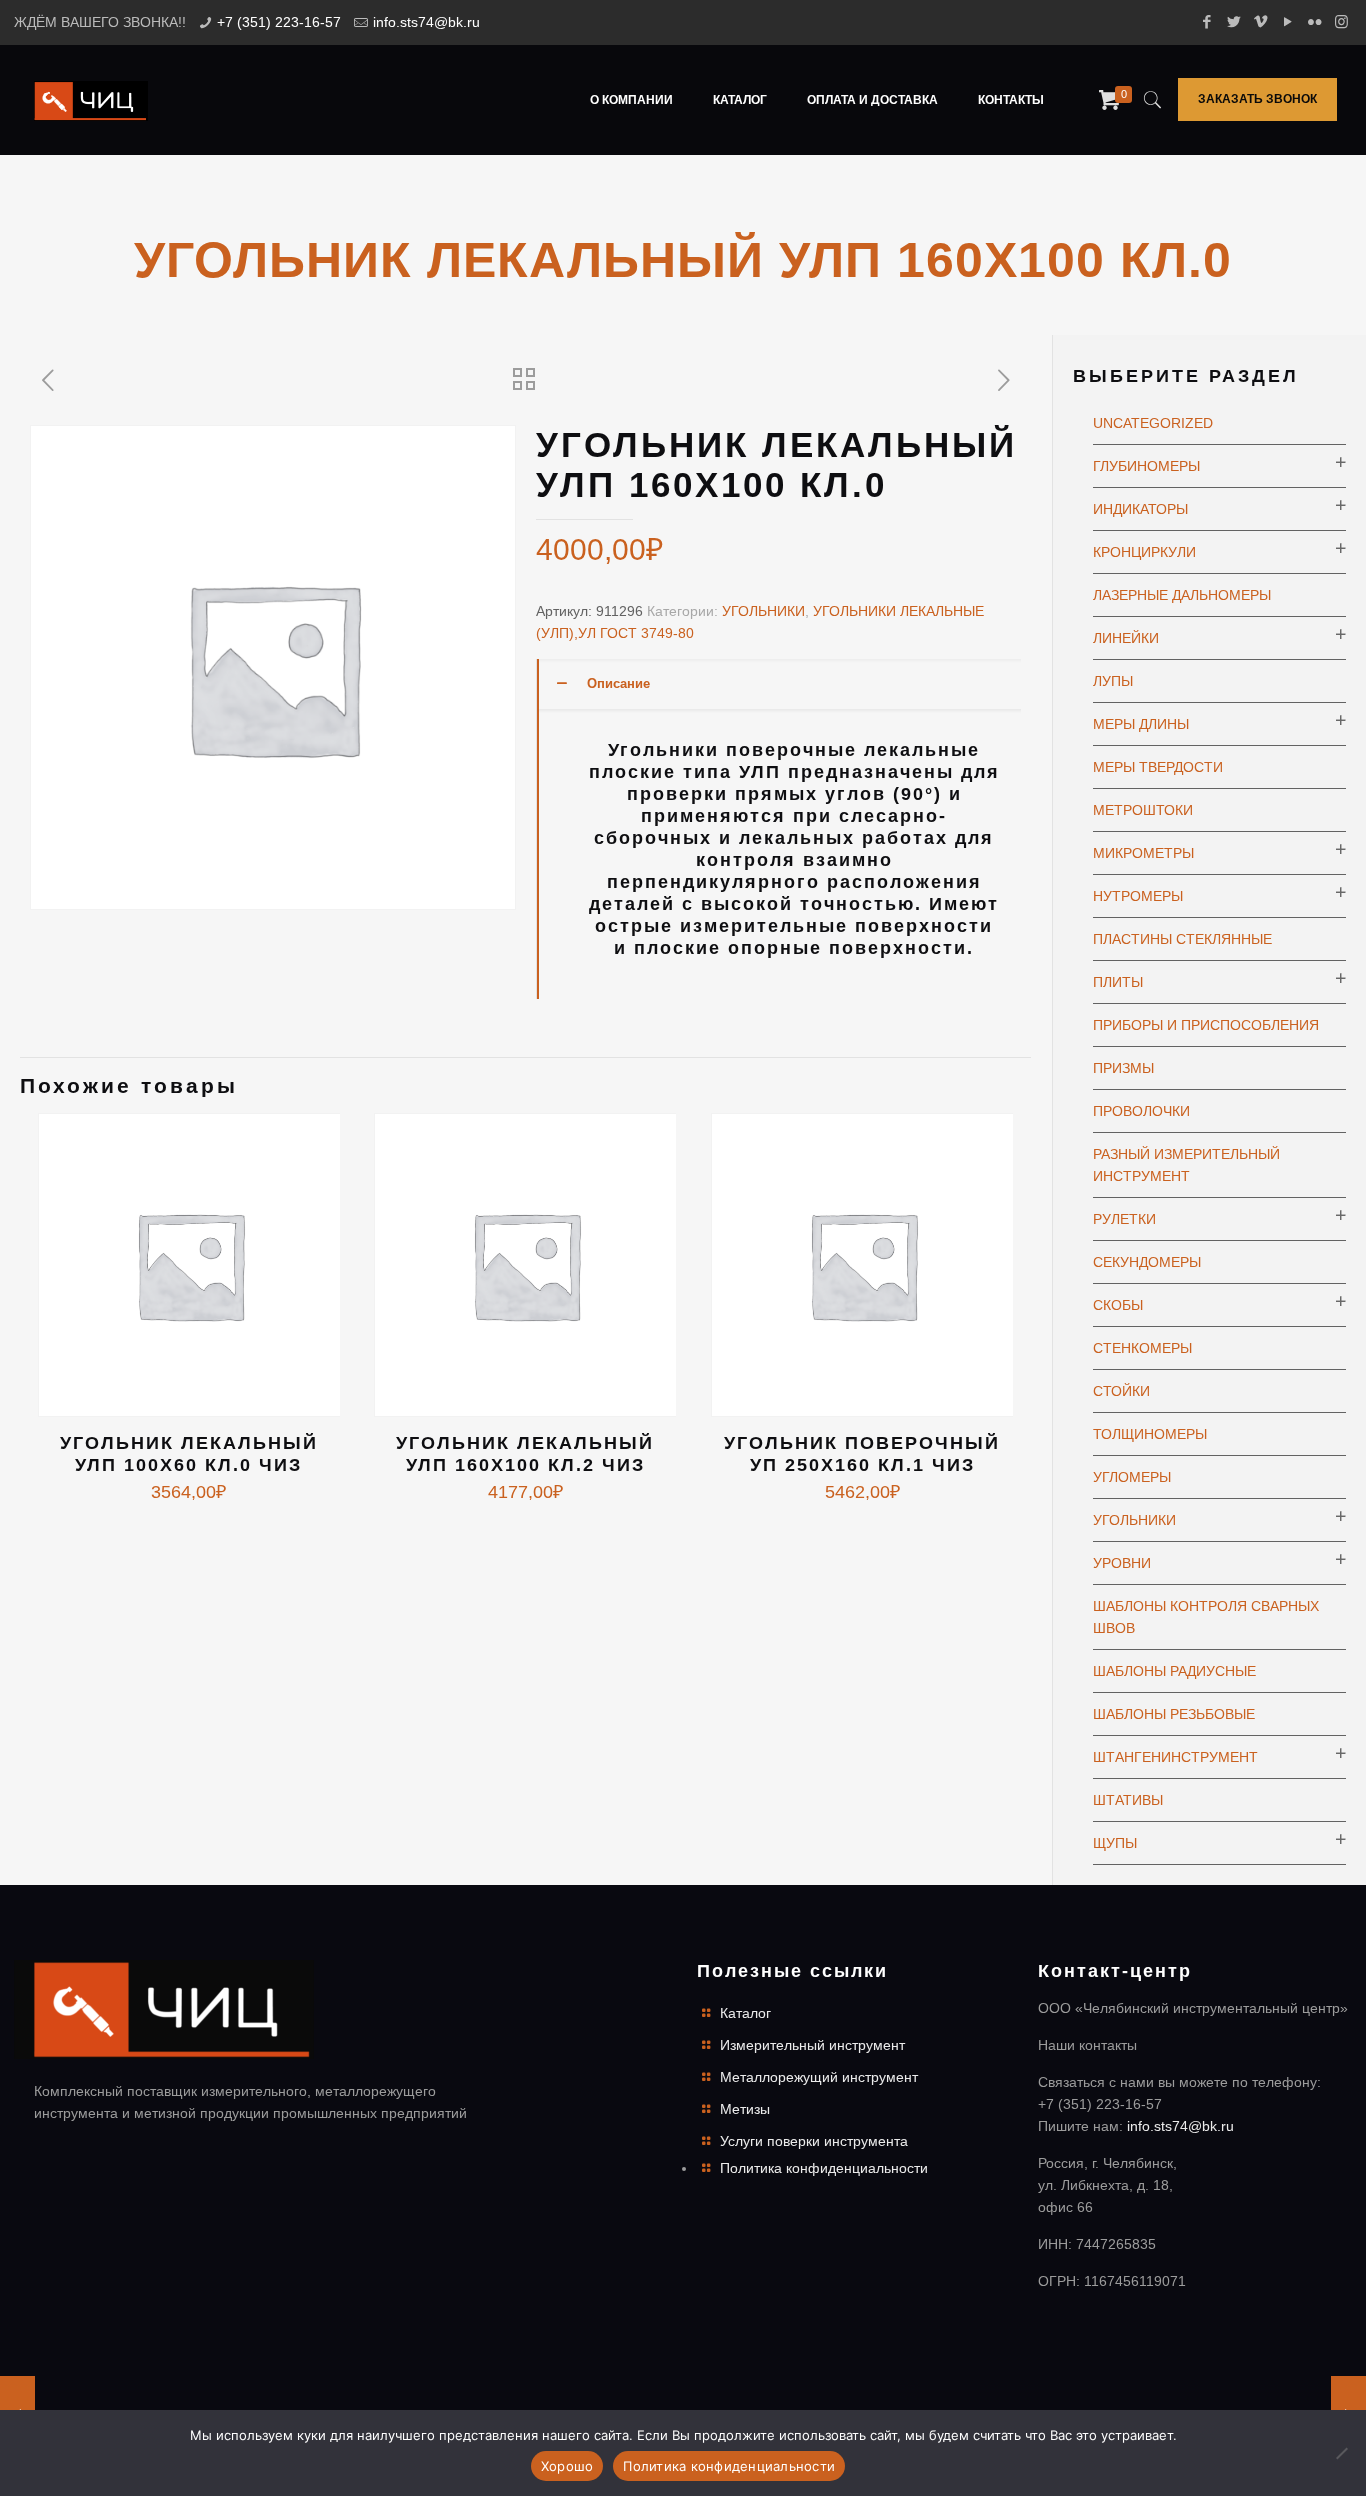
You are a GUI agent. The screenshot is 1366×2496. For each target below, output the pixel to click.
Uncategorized (1153, 423)
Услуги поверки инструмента (814, 2141)
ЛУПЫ (1113, 681)
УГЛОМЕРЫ (1132, 1477)
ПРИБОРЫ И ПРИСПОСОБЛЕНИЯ (1206, 1025)
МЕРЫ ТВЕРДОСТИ (1158, 767)
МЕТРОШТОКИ (1143, 810)
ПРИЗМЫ (1123, 1068)
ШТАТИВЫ (1128, 1800)
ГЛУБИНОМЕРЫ (1146, 466)
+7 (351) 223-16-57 (279, 22)
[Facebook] (1206, 21)
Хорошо (567, 2466)
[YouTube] (1287, 21)
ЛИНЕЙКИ (1126, 638)
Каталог (745, 2013)
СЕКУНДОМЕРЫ (1147, 1262)
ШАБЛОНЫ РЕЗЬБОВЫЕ (1174, 1714)
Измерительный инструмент (812, 2045)
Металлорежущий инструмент (819, 2077)
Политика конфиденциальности (824, 2168)
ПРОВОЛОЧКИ (1141, 1111)
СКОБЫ (1118, 1305)
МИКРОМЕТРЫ (1143, 853)
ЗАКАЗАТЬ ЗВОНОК (1257, 99)
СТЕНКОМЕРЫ (1142, 1348)
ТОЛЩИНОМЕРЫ (1150, 1434)
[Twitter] (1233, 21)
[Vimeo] (1260, 21)
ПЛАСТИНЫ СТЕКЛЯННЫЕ (1182, 939)
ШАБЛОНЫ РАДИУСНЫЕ (1174, 1671)
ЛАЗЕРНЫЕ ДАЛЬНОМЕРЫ (1182, 595)
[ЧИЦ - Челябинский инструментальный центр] (91, 100)
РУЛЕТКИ (1124, 1219)
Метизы (745, 2109)
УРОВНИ (1122, 1563)
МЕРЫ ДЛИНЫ (1141, 724)
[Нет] (1341, 2453)
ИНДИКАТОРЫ (1140, 509)
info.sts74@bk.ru (426, 22)
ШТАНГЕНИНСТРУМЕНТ (1175, 1757)
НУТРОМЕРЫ (1138, 896)
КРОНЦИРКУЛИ (1144, 552)
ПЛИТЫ (1118, 982)
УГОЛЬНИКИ (763, 611)
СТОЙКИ (1121, 1391)
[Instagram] (1341, 21)
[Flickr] (1314, 21)
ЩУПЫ (1115, 1843)
